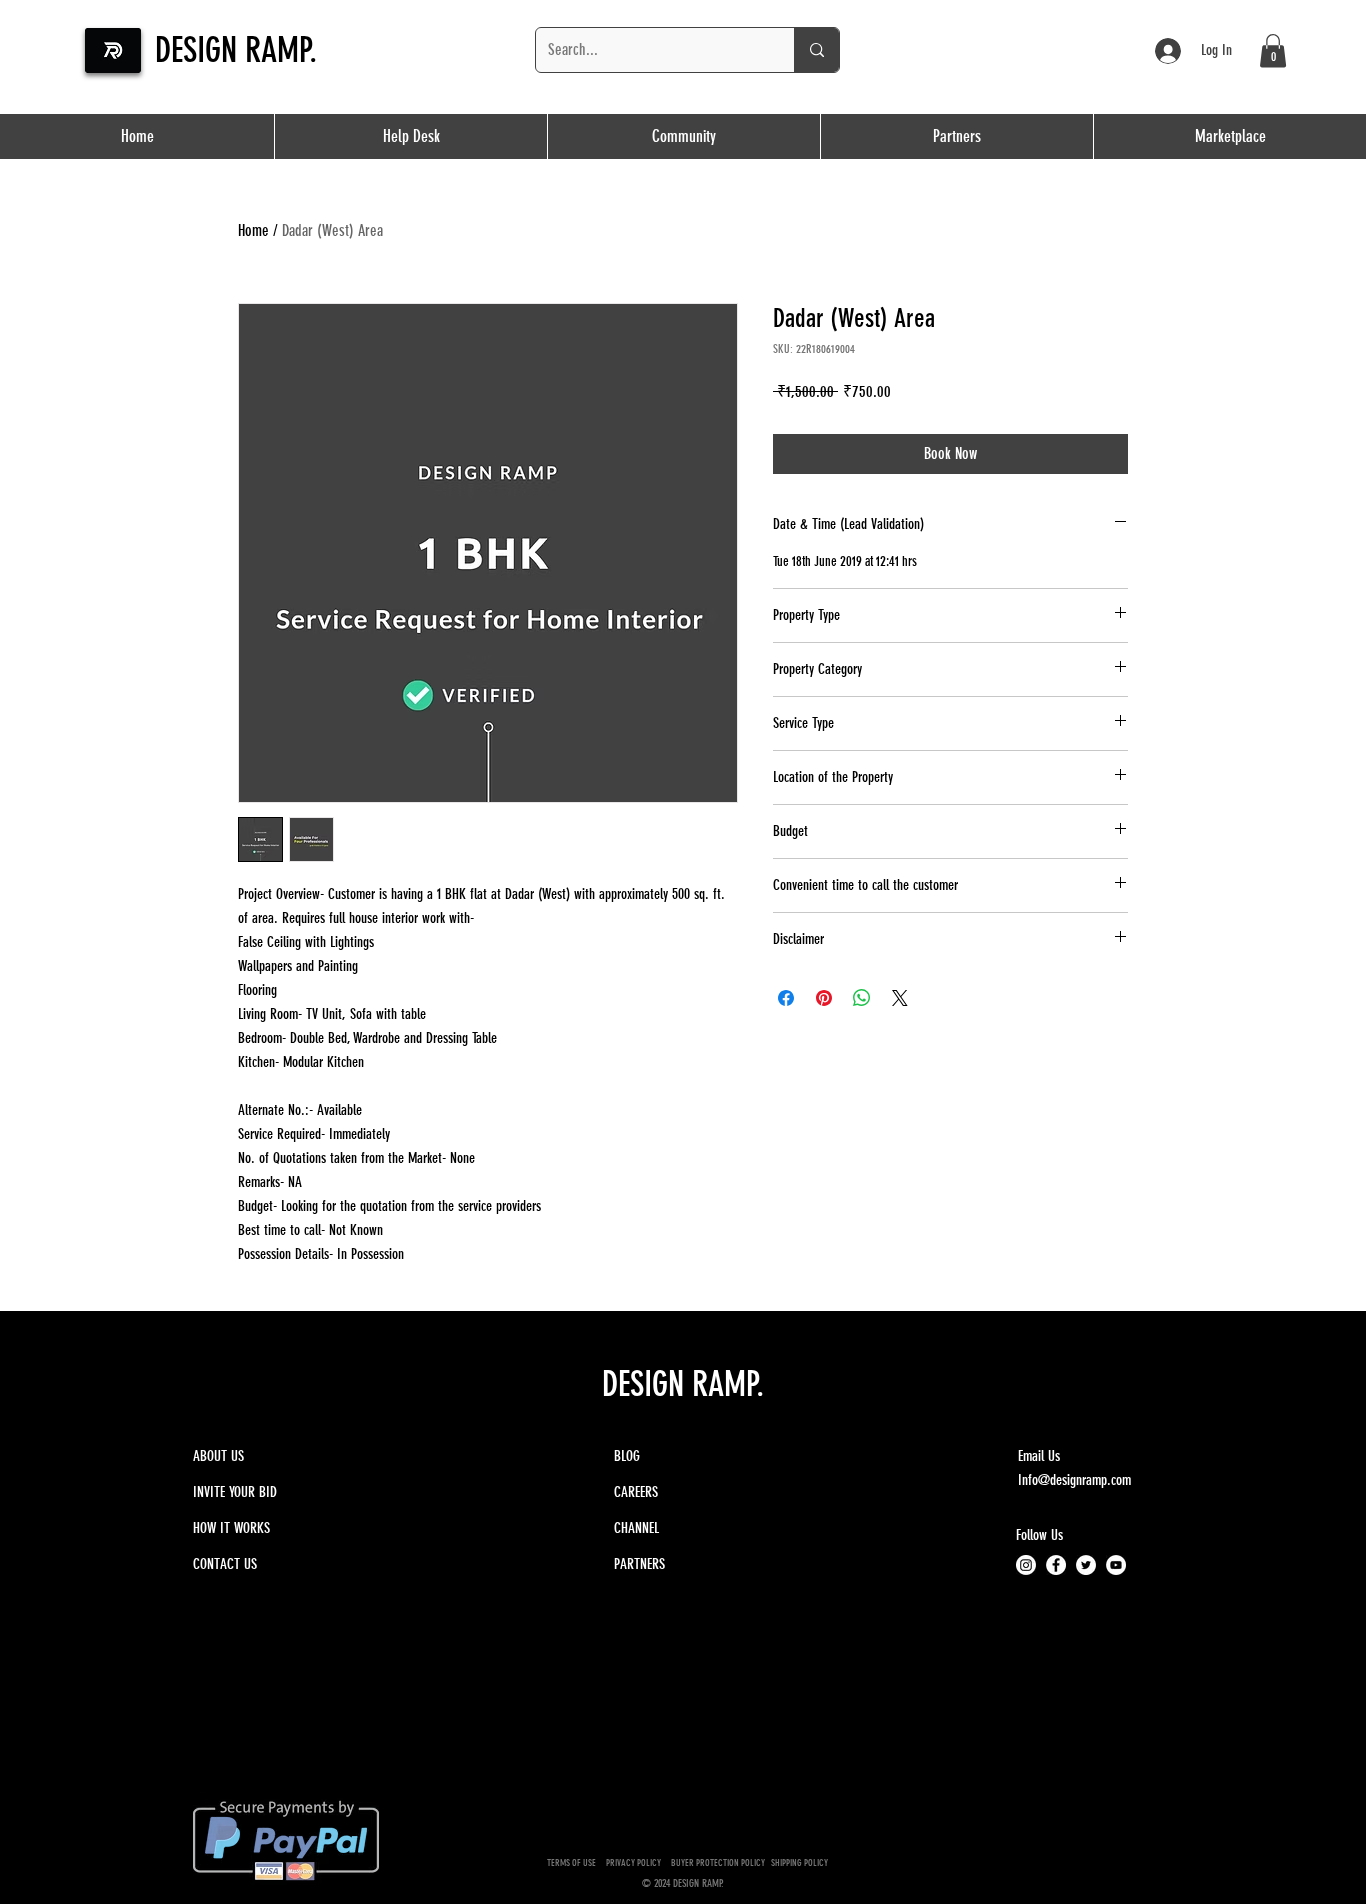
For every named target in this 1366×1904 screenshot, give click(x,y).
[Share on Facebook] (786, 998)
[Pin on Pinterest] (824, 998)
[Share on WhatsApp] (862, 998)
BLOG (627, 1456)
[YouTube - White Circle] (1116, 1565)
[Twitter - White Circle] (1086, 1565)
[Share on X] (900, 998)
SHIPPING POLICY (800, 1863)
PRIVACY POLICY (635, 1863)
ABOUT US (218, 1456)
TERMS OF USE (571, 1863)
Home (253, 230)
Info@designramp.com (1074, 1480)
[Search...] (816, 50)
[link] (1273, 50)
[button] (956, 136)
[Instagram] (1026, 1565)
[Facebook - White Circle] (1056, 1565)
